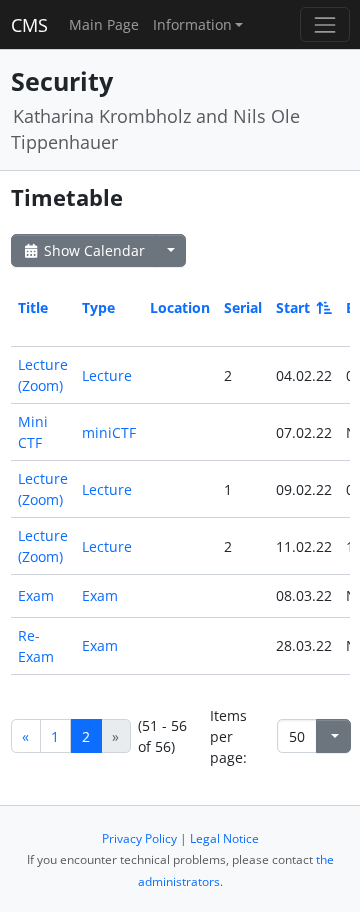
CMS (29, 25)
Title (33, 307)
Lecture (107, 375)
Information (192, 24)
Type (98, 307)
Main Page (104, 24)
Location (180, 307)
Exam (36, 595)
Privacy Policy (139, 838)
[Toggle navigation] (324, 24)
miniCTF (109, 432)
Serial (243, 307)
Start (293, 307)
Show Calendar (92, 250)
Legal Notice (224, 838)
